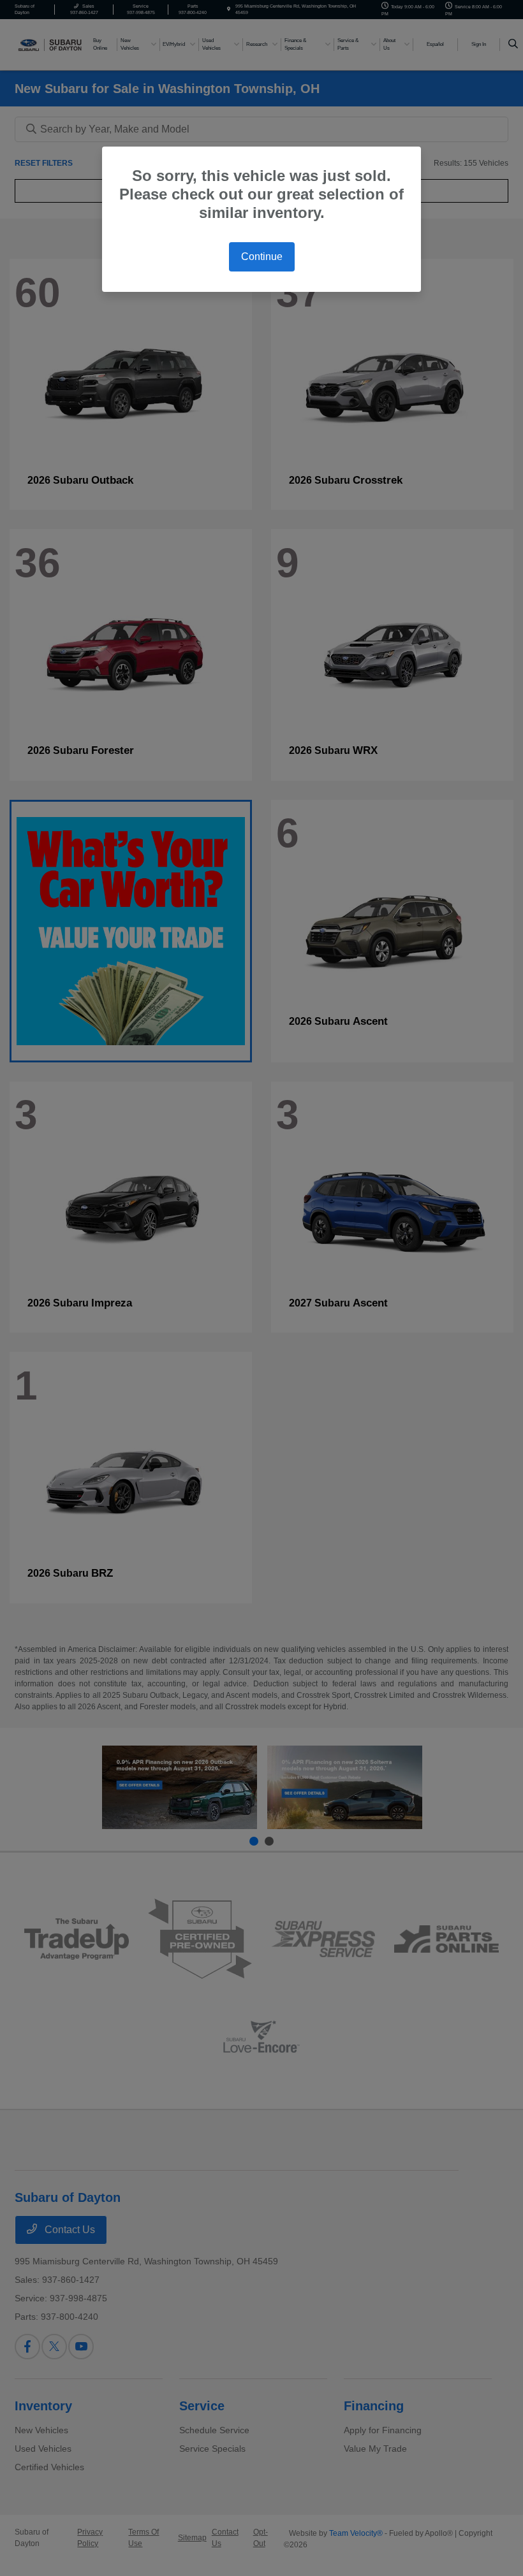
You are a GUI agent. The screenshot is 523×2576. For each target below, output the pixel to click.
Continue (262, 257)
